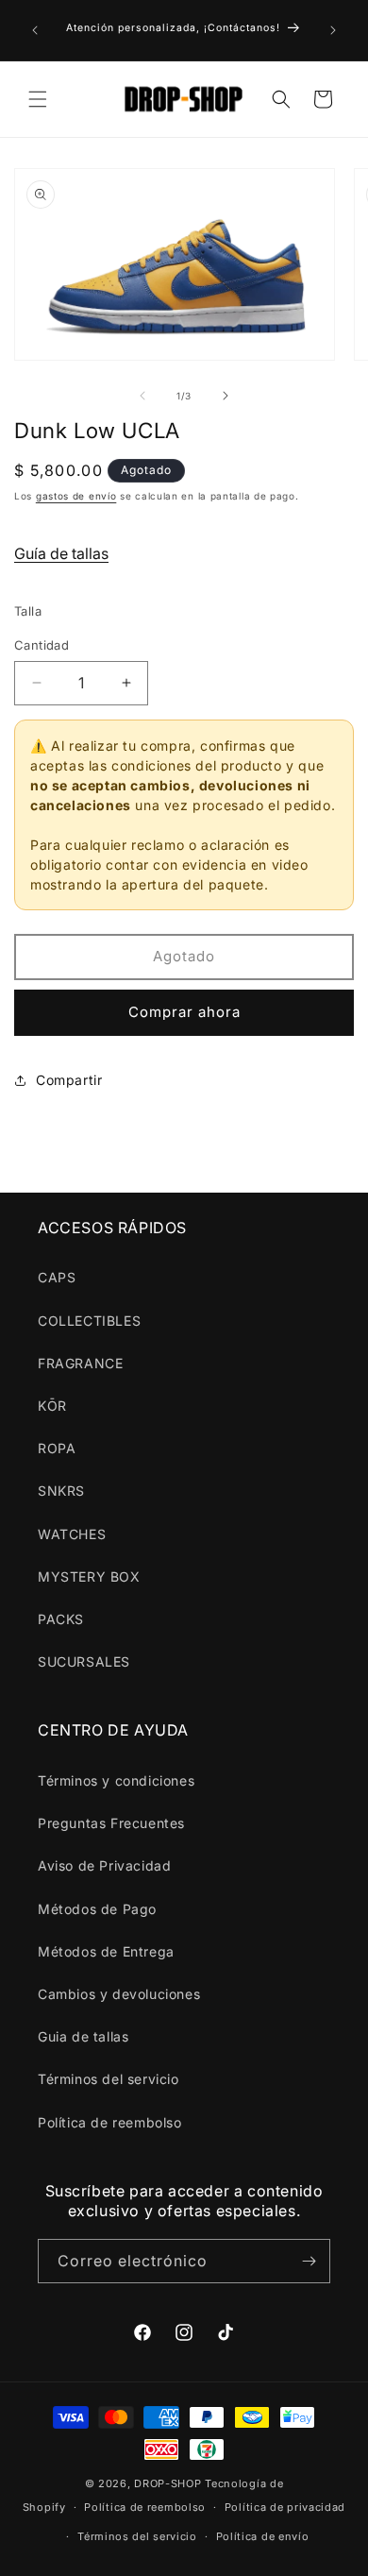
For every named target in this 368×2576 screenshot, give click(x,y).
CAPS (57, 1277)
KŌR (52, 1406)
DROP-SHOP (167, 2483)
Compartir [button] (69, 1080)
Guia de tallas (83, 2036)
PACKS (61, 1619)
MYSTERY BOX (89, 1576)
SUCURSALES (84, 1661)
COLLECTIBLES (89, 1321)
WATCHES (72, 1534)
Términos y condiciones (116, 1780)
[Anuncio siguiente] (333, 30)
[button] (38, 99)
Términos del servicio (109, 2079)
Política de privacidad (285, 2507)
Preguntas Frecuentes (111, 1823)
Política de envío (263, 2536)
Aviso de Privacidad (104, 1865)
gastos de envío (76, 496)
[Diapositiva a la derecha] (226, 396)
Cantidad (42, 645)
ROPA (57, 1448)
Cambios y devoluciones (119, 1994)
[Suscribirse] (309, 2261)
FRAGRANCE (80, 1363)
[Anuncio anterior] (35, 30)
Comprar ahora (184, 1012)
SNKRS (61, 1491)
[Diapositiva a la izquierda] (142, 396)
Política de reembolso (110, 2122)
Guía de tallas (61, 553)
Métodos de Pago (97, 1909)
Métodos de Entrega (106, 1951)
